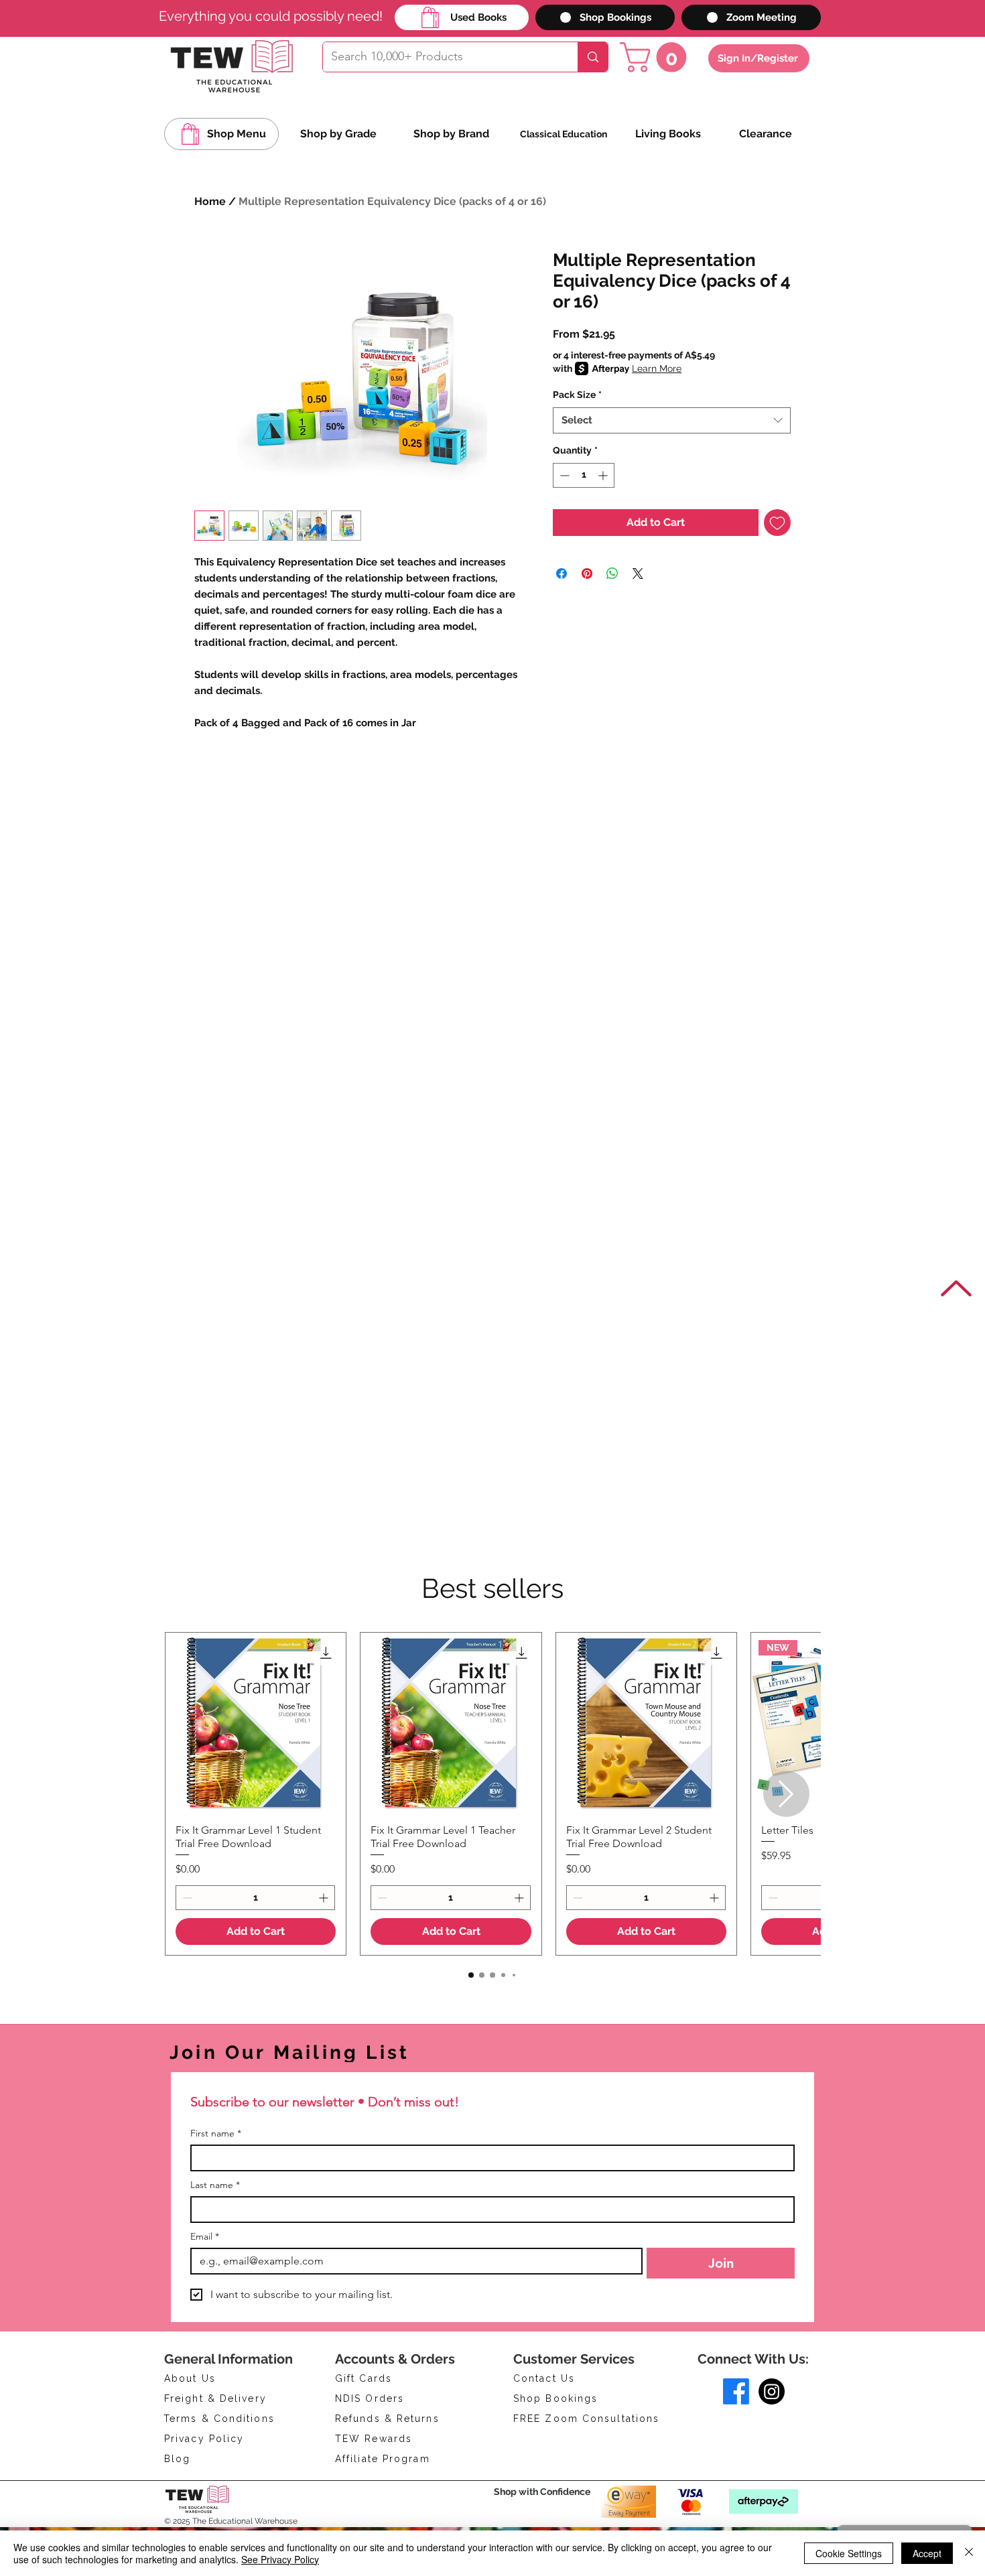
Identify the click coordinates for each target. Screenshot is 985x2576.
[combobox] (672, 420)
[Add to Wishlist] (777, 523)
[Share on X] (638, 573)
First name (216, 2133)
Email (205, 2237)
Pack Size (577, 395)
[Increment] (604, 475)
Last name (215, 2185)
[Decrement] (563, 475)
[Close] (969, 2553)
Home (210, 201)
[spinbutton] (584, 475)
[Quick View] (256, 1723)
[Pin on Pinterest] (587, 573)
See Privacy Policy (280, 2559)
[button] (657, 57)
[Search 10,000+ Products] (593, 57)
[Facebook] (736, 2391)
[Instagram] (772, 2391)
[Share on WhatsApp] (612, 573)
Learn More (657, 368)
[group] (492, 1794)
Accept (927, 2553)
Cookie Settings (849, 2553)
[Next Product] (786, 1794)
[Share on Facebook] (562, 573)
